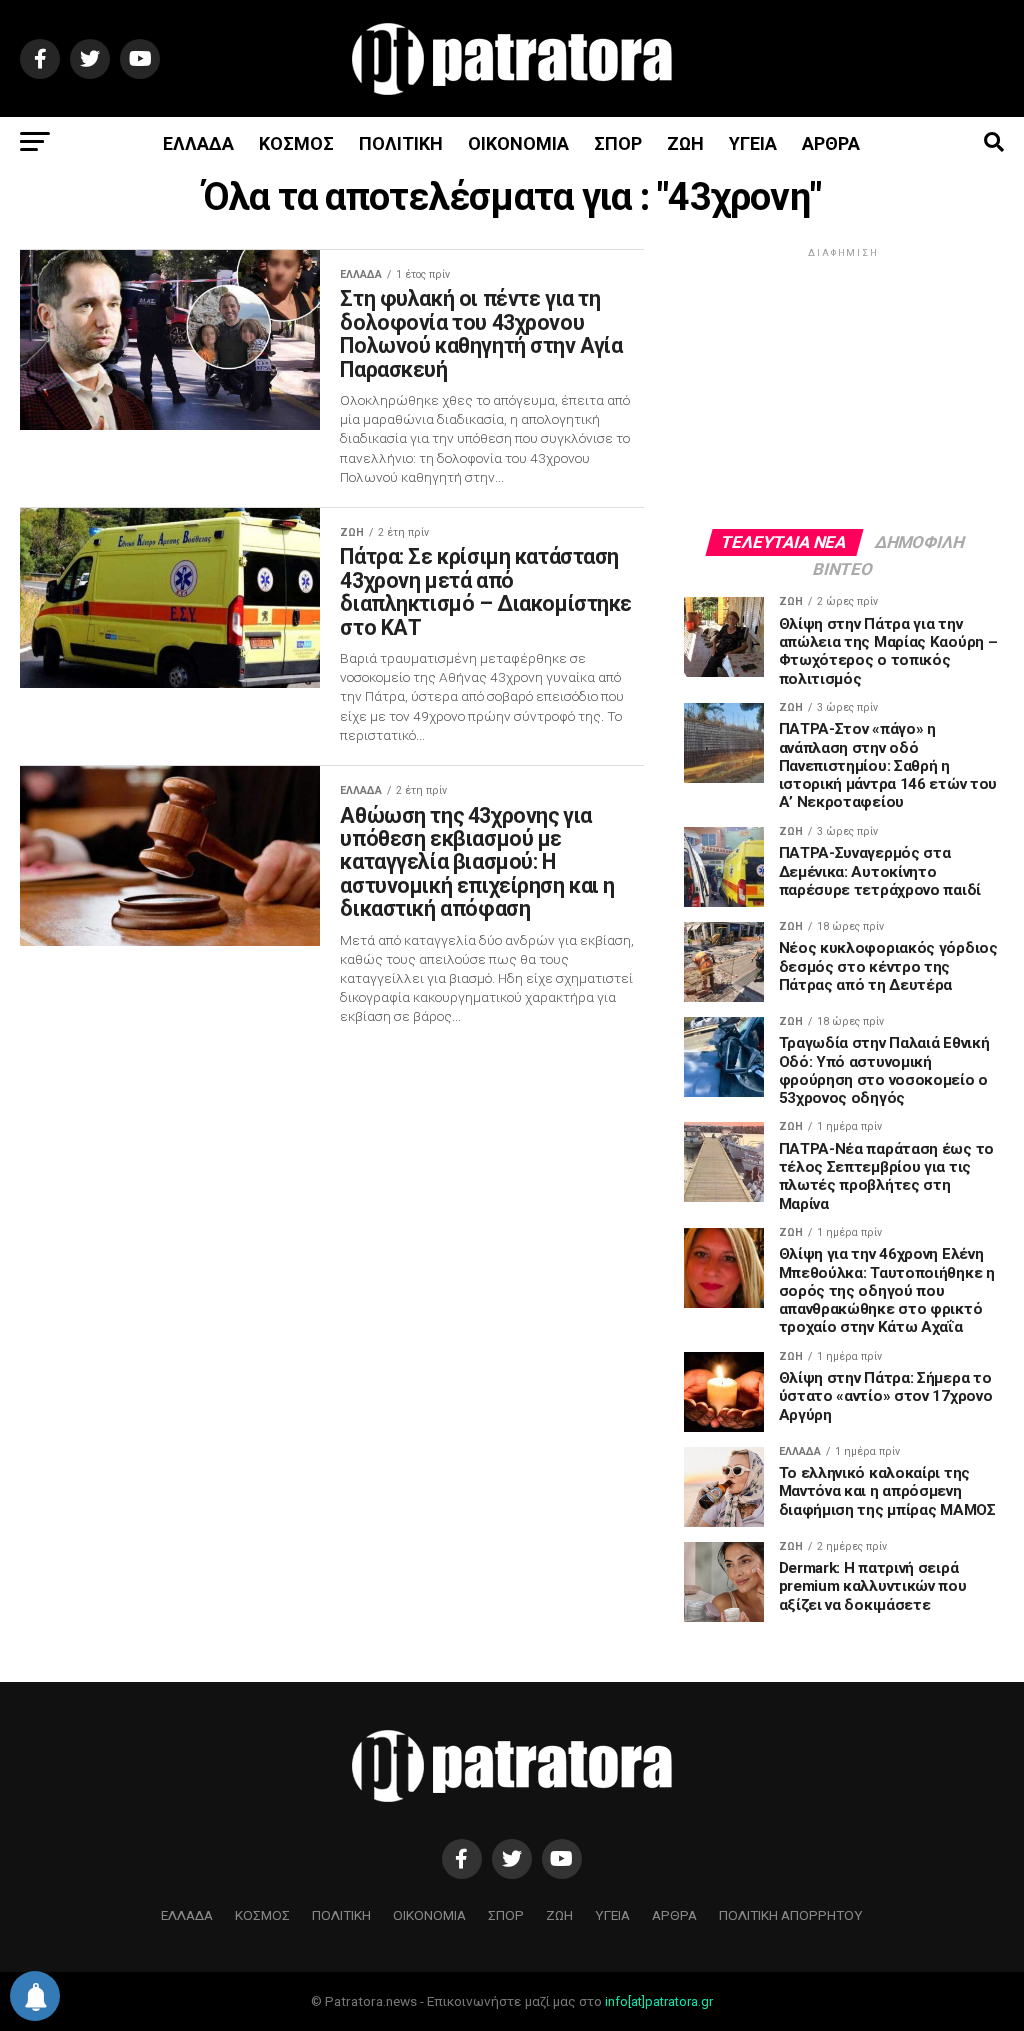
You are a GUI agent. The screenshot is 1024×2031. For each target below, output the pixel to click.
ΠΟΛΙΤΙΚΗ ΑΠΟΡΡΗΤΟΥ (791, 1915)
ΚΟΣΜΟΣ (296, 143)
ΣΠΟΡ (618, 143)
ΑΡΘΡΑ (831, 143)
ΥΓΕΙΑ (753, 143)
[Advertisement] (844, 387)
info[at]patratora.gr (659, 2001)
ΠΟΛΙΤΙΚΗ (401, 143)
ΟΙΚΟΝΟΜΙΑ (518, 143)
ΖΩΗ (685, 143)
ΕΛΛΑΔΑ (198, 143)
